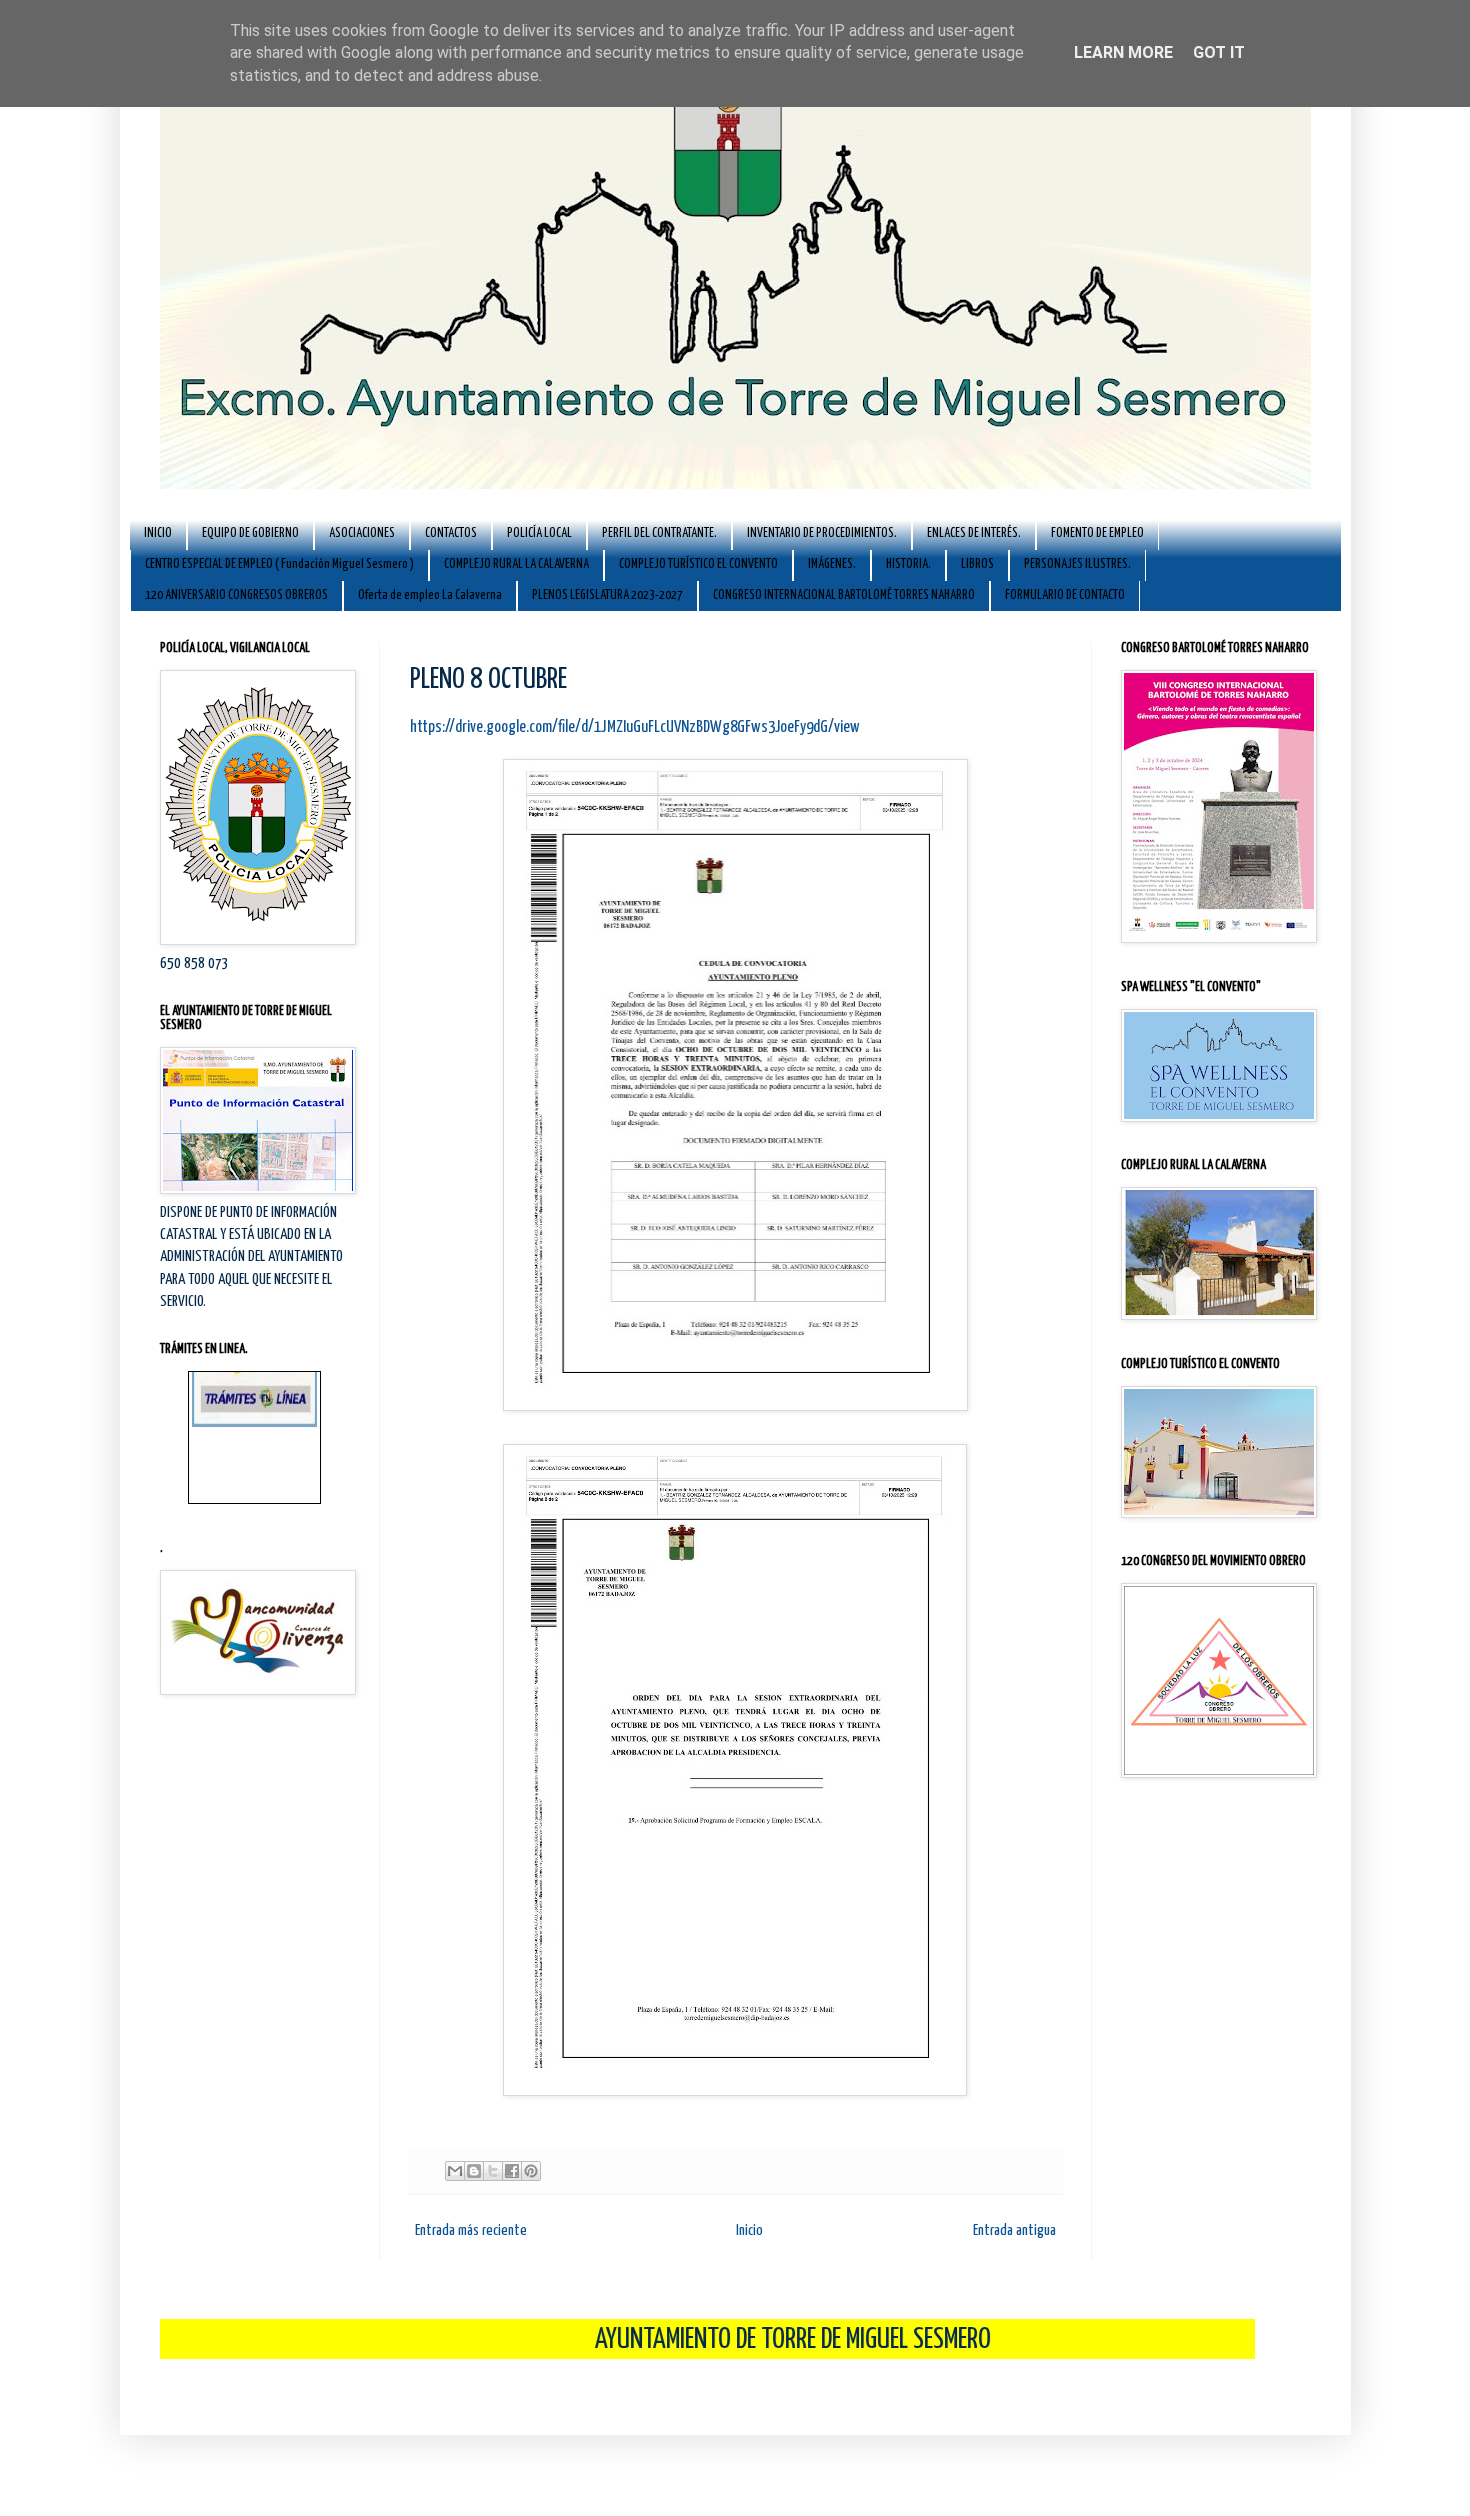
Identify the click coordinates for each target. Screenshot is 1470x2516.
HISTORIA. (908, 564)
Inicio (749, 2230)
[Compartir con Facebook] (512, 2171)
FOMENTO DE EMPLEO (1097, 533)
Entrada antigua (1014, 2230)
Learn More (1123, 52)
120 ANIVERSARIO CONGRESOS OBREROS (236, 595)
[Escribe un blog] (474, 2171)
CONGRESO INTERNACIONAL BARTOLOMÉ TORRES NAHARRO (844, 595)
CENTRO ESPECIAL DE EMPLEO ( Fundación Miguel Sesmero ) (279, 564)
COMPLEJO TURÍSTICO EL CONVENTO (698, 564)
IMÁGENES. (832, 564)
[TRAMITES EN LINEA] (254, 1382)
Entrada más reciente (471, 2230)
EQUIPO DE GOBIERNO (250, 533)
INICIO (158, 533)
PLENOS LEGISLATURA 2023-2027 (607, 595)
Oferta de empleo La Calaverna (430, 595)
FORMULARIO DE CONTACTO (1065, 595)
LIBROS (977, 564)
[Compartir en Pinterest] (531, 2171)
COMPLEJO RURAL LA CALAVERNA (516, 564)
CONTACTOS (451, 533)
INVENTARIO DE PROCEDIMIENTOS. (822, 533)
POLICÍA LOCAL (539, 533)
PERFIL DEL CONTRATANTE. (659, 533)
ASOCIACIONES (362, 533)
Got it (1219, 52)
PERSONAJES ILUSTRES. (1077, 564)
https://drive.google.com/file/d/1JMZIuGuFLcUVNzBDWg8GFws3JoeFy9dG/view (635, 727)
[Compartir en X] (493, 2171)
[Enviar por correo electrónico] (455, 2171)
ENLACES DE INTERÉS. (974, 533)
